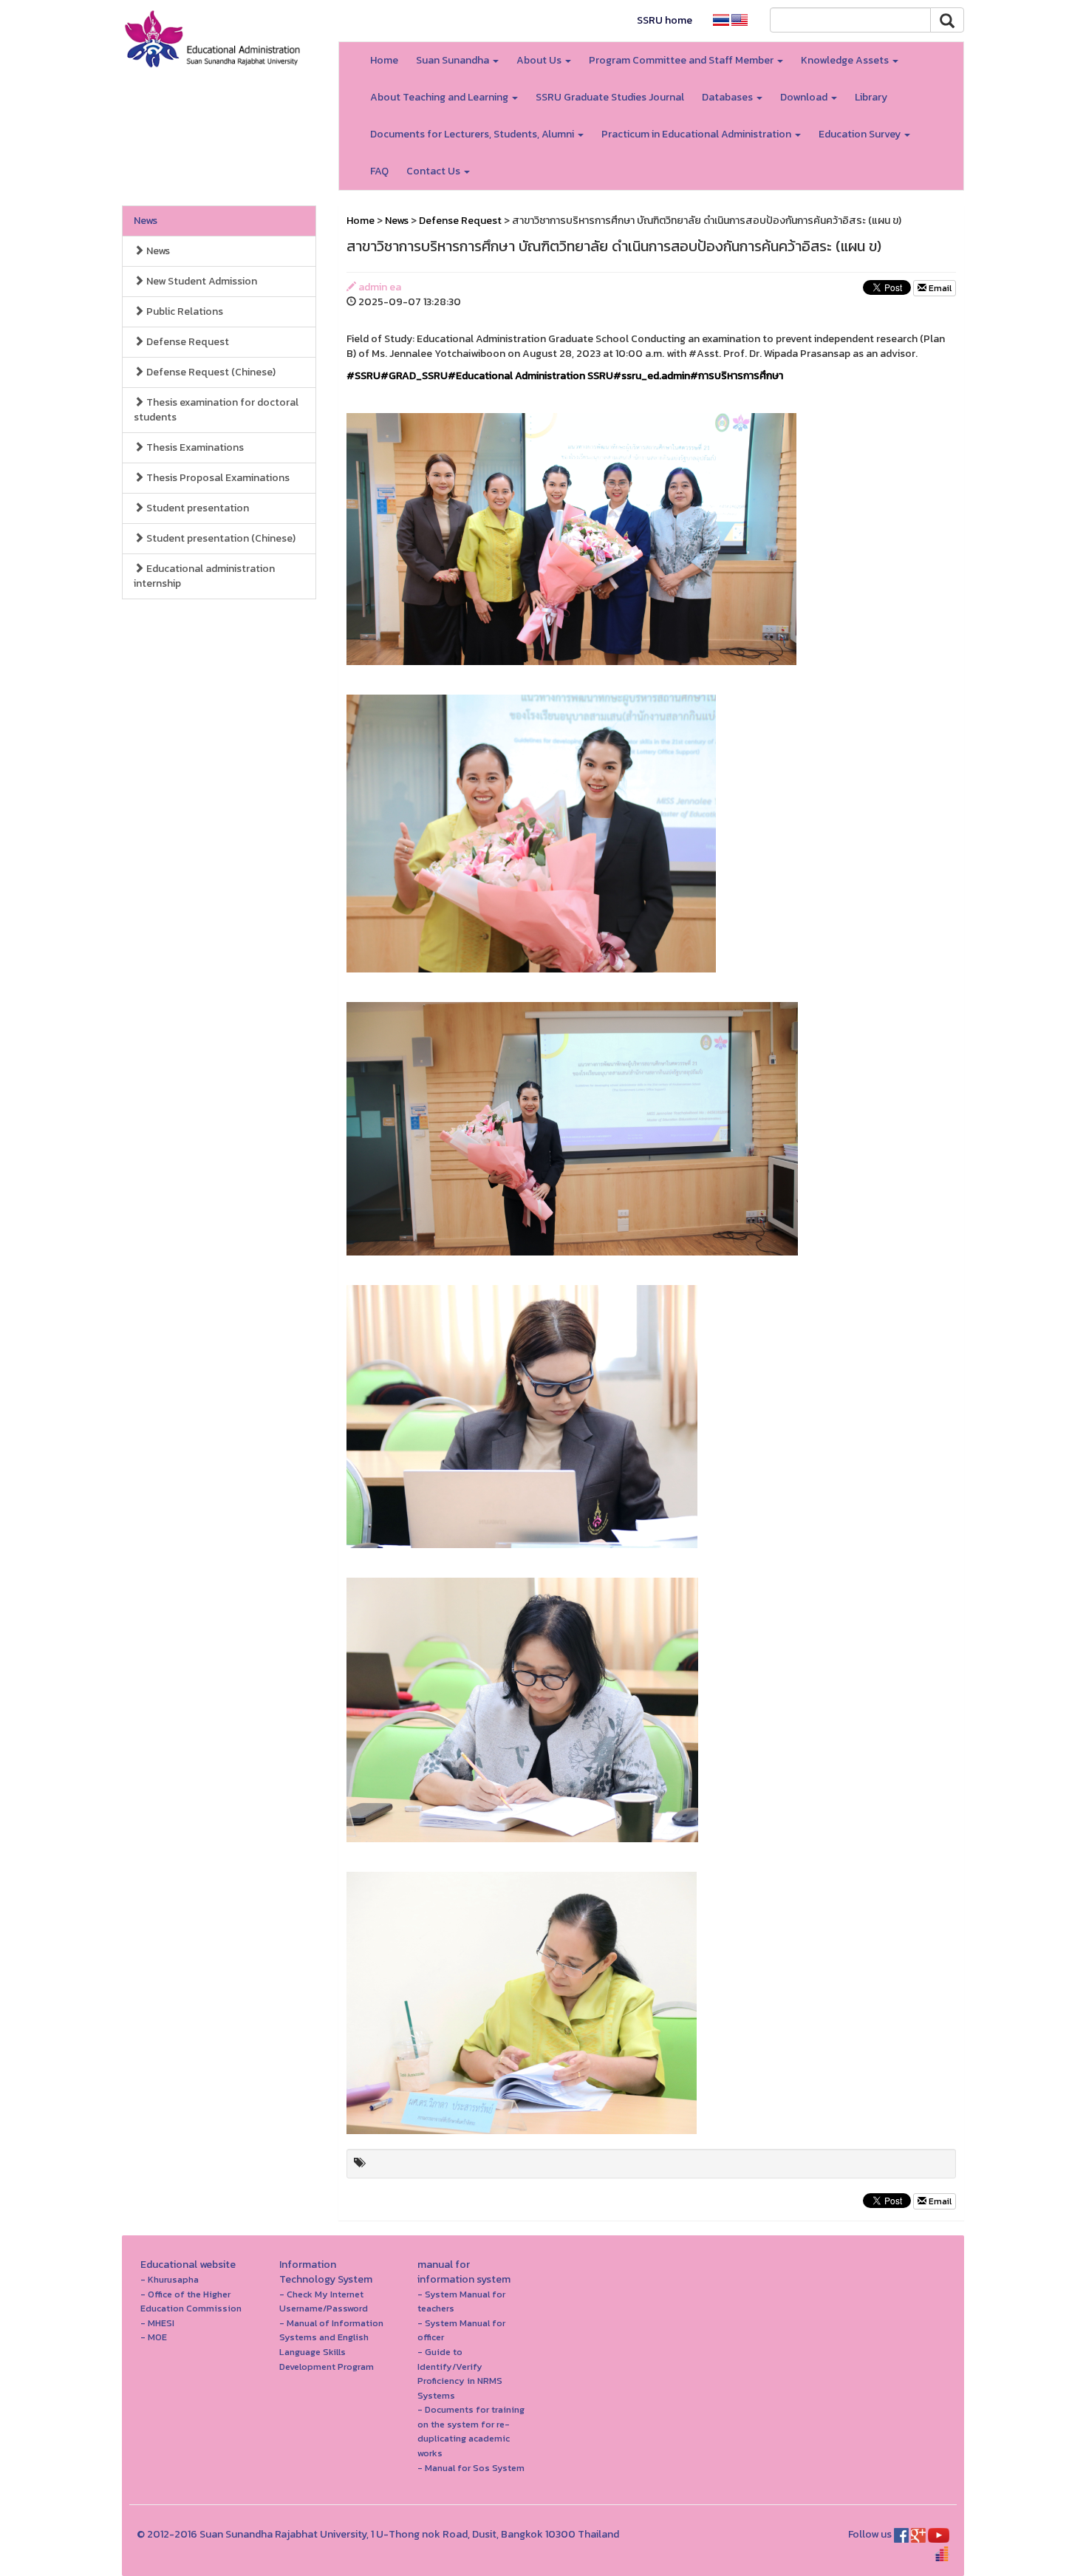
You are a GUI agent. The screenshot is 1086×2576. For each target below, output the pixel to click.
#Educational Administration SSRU (530, 376)
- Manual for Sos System (471, 2468)
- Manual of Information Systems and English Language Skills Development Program (331, 2345)
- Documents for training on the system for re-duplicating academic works (471, 2431)
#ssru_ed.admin (652, 376)
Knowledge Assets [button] (846, 60)
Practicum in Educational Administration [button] (697, 134)
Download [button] (805, 97)
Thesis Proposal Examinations (217, 478)
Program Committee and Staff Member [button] (682, 60)
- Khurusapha (170, 2279)
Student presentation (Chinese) (220, 538)
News (146, 221)
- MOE (154, 2337)
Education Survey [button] (861, 134)
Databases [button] (728, 97)
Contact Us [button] (434, 171)
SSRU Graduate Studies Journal (610, 97)
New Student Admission (201, 281)
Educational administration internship (204, 576)
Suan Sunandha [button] (454, 60)
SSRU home (665, 20)
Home (384, 60)
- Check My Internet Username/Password (324, 2301)
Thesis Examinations (194, 447)
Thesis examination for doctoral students (216, 410)
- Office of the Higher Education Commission (191, 2301)
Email (939, 288)
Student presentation (197, 508)
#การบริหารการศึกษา (737, 376)
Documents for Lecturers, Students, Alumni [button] (473, 134)
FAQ (379, 171)
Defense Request (187, 342)
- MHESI (157, 2323)
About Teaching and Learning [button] (440, 97)
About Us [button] (540, 60)
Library (871, 97)
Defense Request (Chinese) (210, 372)
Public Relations (184, 311)
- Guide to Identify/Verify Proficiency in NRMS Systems (460, 2374)
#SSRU (363, 376)
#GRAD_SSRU (414, 376)
